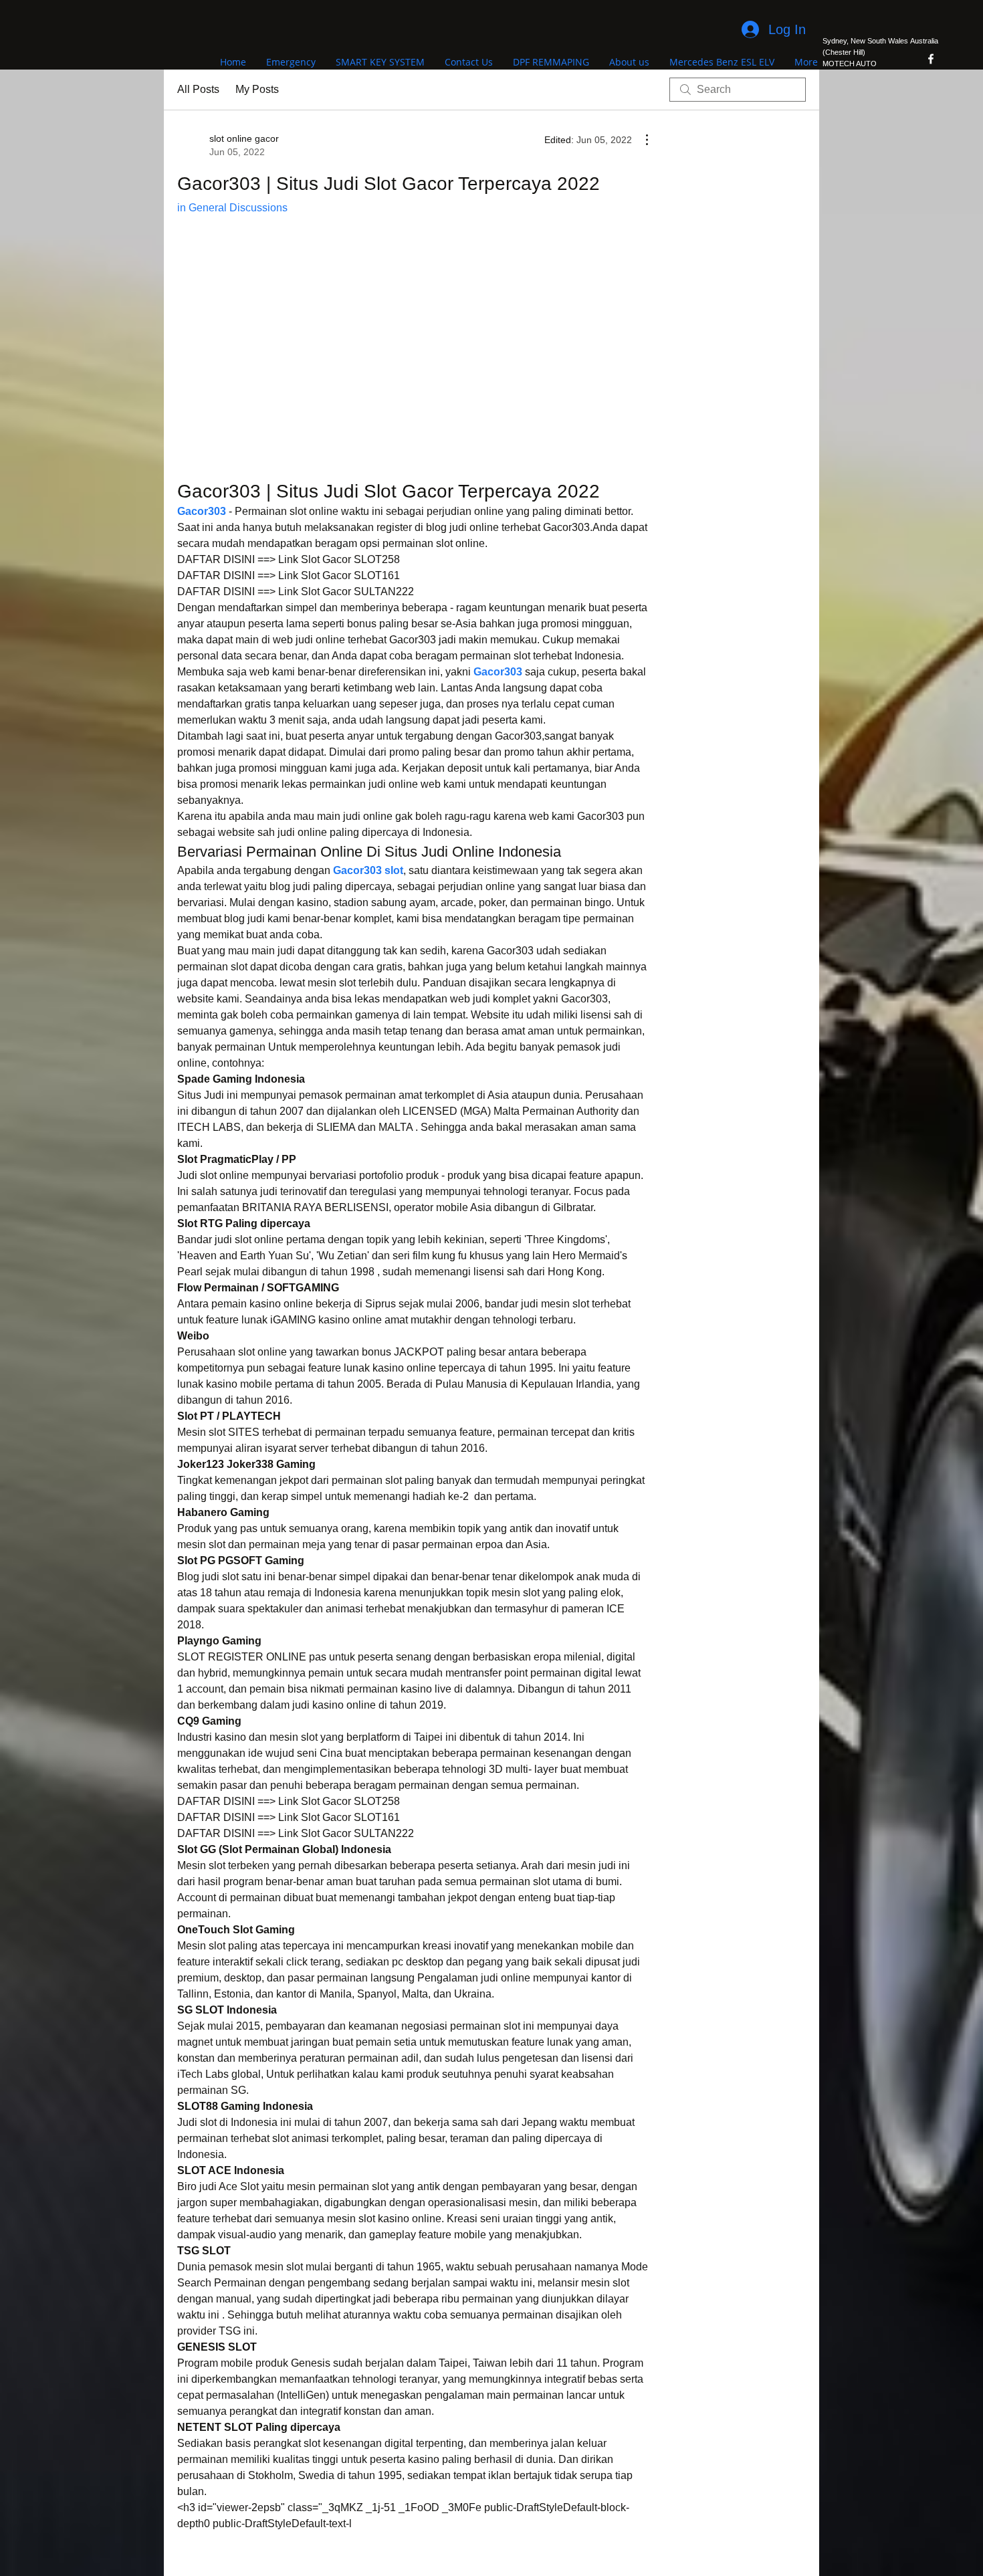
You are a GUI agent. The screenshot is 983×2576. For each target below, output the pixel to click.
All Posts (198, 89)
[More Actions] (640, 140)
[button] (413, 360)
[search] (738, 90)
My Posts (257, 89)
